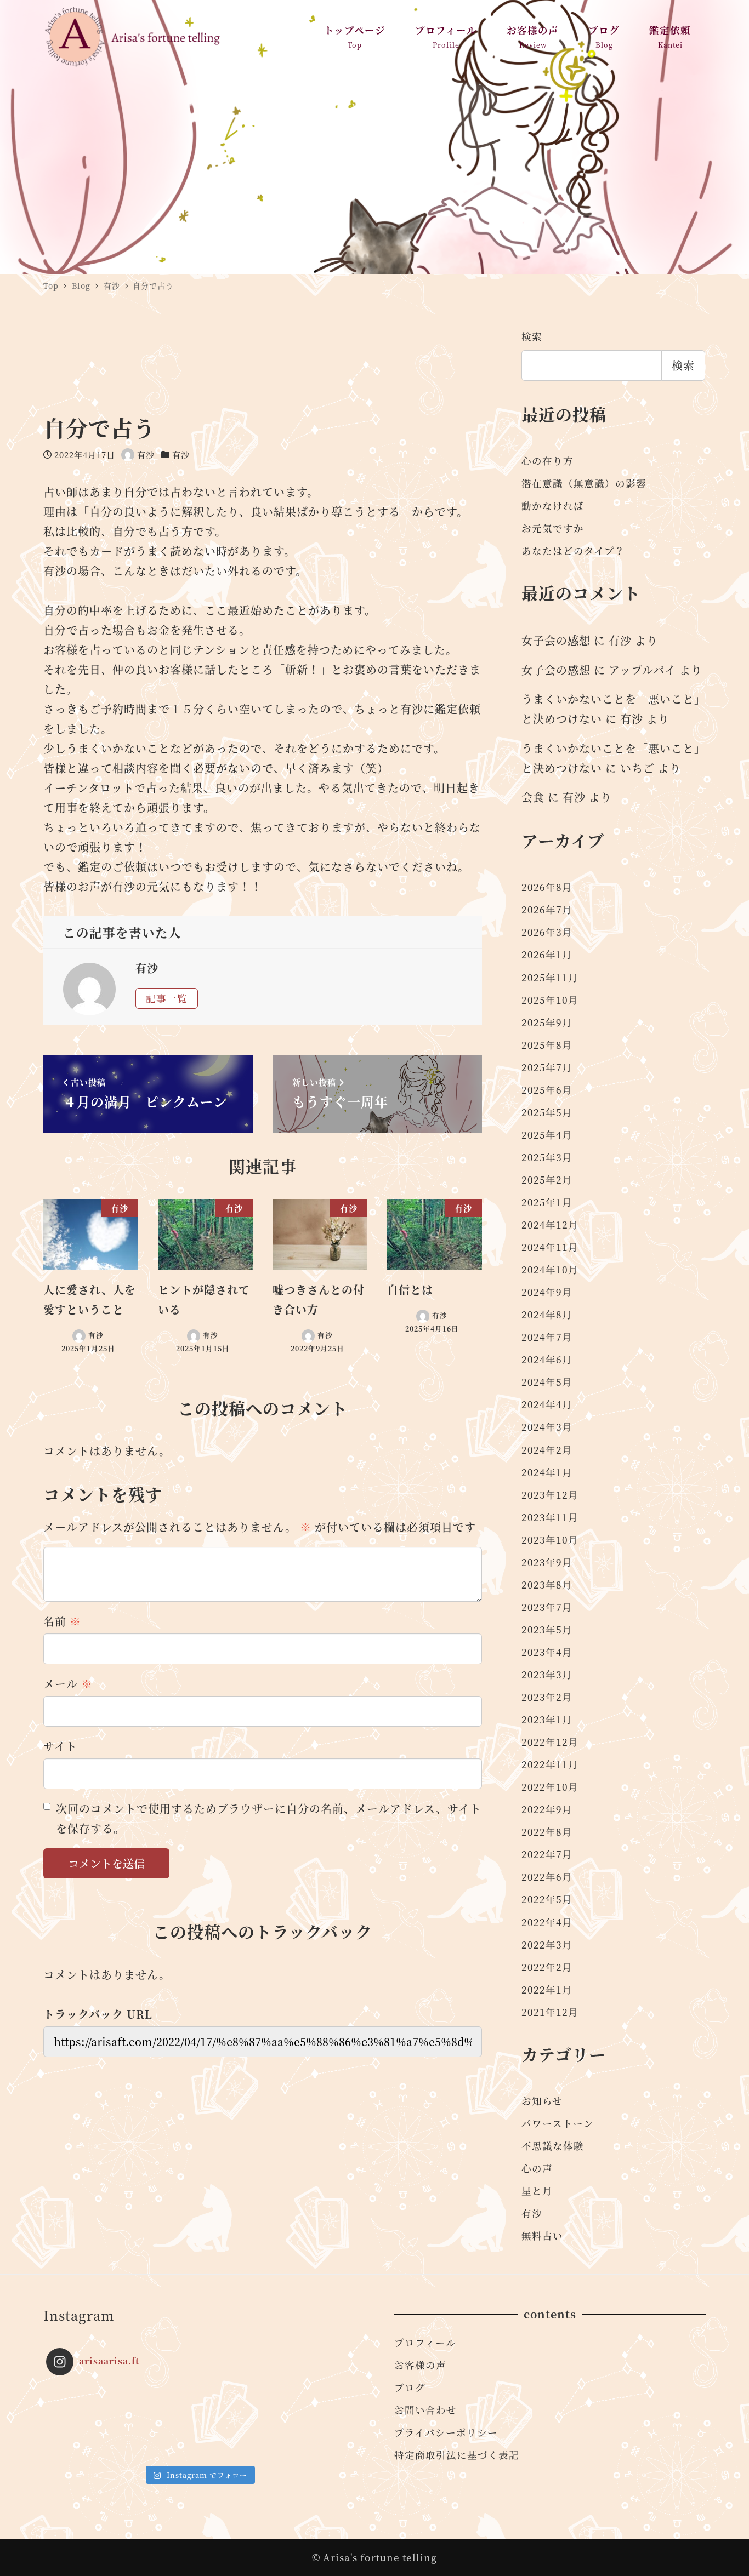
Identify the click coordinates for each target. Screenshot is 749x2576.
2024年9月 (547, 1292)
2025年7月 (547, 1067)
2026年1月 (547, 954)
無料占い (542, 2235)
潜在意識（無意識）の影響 (584, 483)
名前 (62, 1621)
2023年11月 (550, 1517)
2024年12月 (550, 1224)
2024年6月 (547, 1359)
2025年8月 (547, 1045)
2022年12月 (550, 1742)
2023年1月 (547, 1719)
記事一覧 (167, 998)
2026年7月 (547, 909)
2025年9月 (547, 1022)
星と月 (537, 2191)
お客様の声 (420, 2365)
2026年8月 (547, 887)
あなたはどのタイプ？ (573, 550)
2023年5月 (547, 1629)
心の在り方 (547, 461)
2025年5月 (547, 1112)
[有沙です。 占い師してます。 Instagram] (84, 2422)
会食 (533, 797)
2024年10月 (550, 1269)
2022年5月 (547, 1899)
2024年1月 (547, 1472)
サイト (60, 1746)
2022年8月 (547, 1832)
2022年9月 (547, 1809)
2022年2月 (547, 1967)
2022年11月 (550, 1764)
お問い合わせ (425, 2410)
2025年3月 (547, 1157)
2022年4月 (547, 1922)
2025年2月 (547, 1180)
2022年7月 (547, 1854)
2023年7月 (547, 1607)
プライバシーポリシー (446, 2432)
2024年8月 (547, 1314)
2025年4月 (547, 1135)
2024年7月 (547, 1337)
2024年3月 (547, 1427)
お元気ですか (553, 528)
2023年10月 (550, 1540)
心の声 (537, 2168)
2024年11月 (550, 1247)
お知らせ (542, 2101)
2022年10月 (550, 1787)
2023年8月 (547, 1584)
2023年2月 (547, 1697)
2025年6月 (547, 1090)
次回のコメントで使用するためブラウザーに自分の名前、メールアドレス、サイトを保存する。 (269, 1818)
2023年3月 (547, 1674)
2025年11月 (550, 977)
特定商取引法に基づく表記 (457, 2455)
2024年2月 (547, 1450)
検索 (532, 336)
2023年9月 (547, 1562)
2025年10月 (550, 1000)
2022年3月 (547, 1944)
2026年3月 (547, 932)
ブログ (410, 2387)
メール (68, 1684)
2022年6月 (547, 1877)
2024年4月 (547, 1404)
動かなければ (553, 506)
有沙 (181, 455)
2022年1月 (547, 1989)
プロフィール (425, 2342)
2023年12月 (550, 1495)
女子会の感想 (556, 640)
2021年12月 (550, 2012)
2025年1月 (547, 1202)
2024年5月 (547, 1382)
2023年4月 (547, 1652)
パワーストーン (558, 2123)
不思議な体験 (553, 2146)
